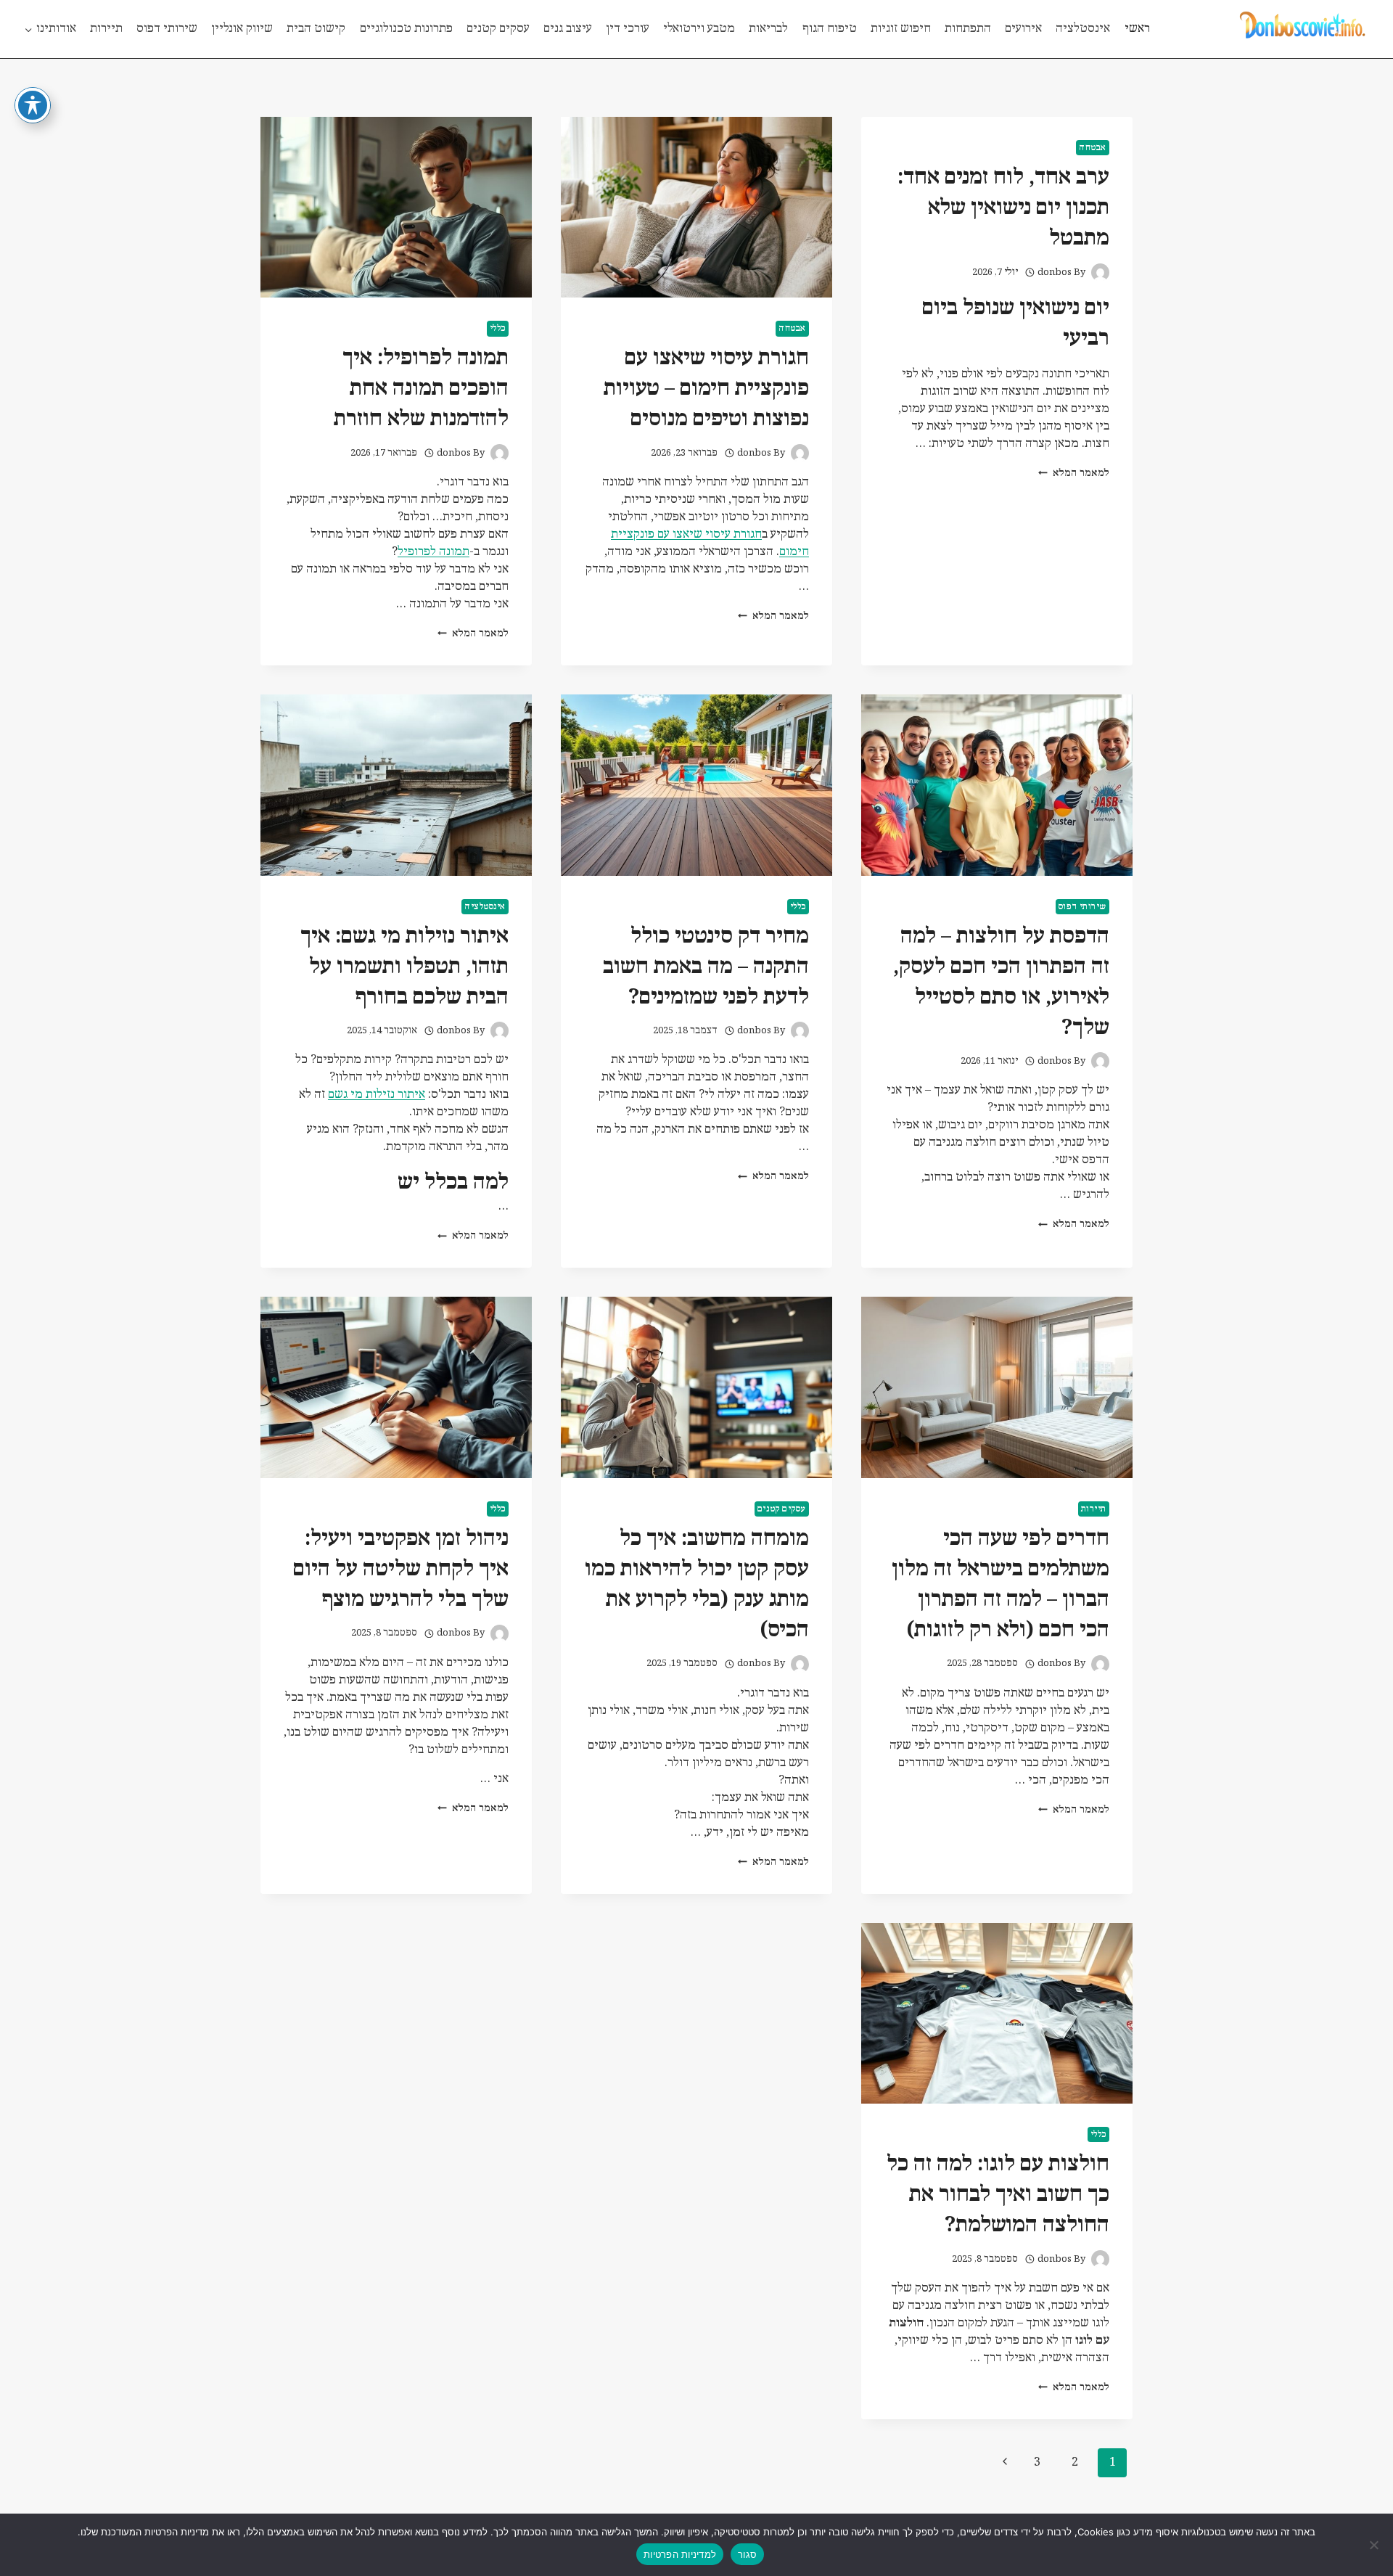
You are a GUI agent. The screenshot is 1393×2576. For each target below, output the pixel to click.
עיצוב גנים (568, 29)
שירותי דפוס (167, 29)
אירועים (1023, 29)
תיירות (106, 29)
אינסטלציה (1083, 29)
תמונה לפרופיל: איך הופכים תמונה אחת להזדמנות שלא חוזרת (421, 389)
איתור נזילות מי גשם (377, 1095)
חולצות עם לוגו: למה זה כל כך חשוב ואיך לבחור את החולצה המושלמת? (998, 2195)
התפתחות (968, 29)
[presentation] (696, 207)
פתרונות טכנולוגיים (406, 29)
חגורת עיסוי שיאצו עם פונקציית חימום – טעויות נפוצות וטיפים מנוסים (706, 389)
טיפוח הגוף (830, 29)
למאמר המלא (1074, 473)
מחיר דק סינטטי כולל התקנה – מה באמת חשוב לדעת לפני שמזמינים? (706, 967)
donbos (1055, 272)
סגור (747, 2554)
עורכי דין (628, 29)
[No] (1375, 2545)
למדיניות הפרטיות (680, 2554)
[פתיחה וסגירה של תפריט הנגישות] (33, 105)
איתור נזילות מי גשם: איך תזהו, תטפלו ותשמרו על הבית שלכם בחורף (404, 967)
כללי (498, 328)
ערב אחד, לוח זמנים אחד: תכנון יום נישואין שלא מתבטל (1003, 208)
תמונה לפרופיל (433, 552)
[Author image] (1100, 272)
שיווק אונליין (242, 29)
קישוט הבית (316, 29)
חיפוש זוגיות (901, 29)
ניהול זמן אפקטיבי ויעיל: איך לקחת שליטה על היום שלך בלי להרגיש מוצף (401, 1569)
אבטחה (1093, 148)
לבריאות (768, 29)
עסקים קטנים (498, 29)
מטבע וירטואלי (699, 29)
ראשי (1137, 29)
